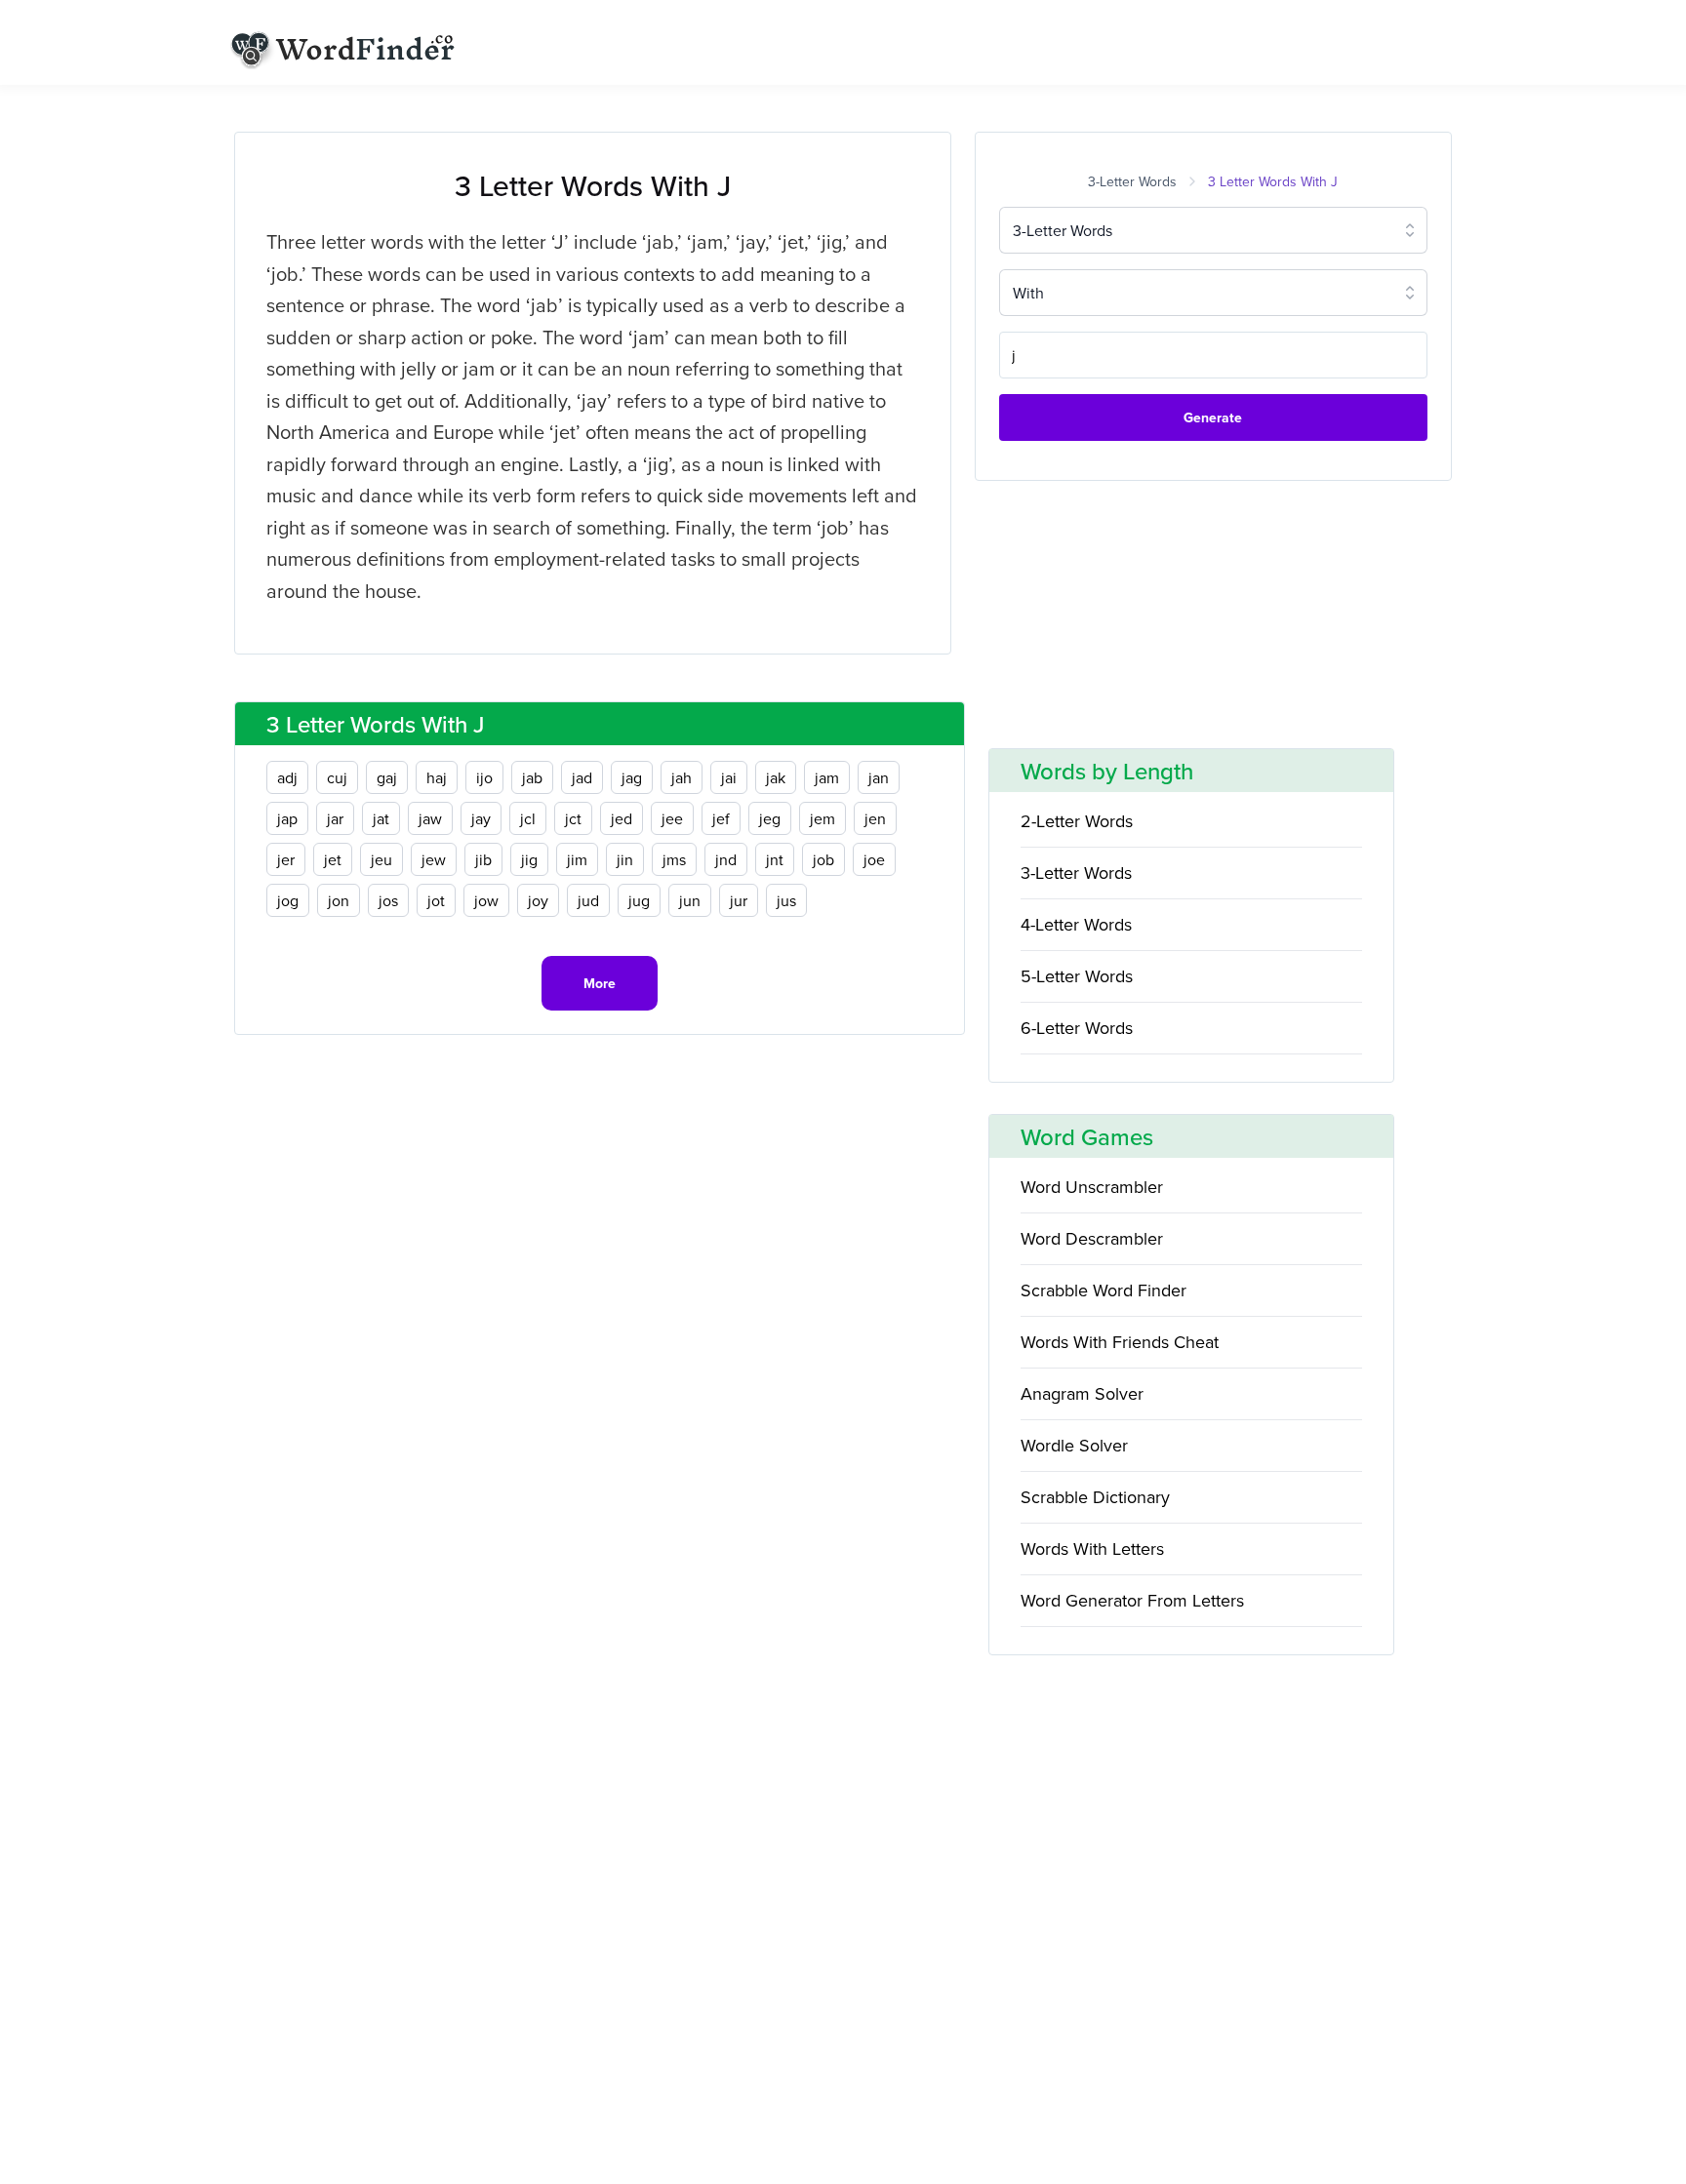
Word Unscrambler (1092, 1187)
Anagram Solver (1082, 1393)
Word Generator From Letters (1132, 1600)
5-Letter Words (1077, 976)
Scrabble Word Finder (1104, 1290)
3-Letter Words (1132, 181)
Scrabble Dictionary (1095, 1497)
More (600, 983)
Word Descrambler (1092, 1238)
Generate (1213, 417)
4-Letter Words (1076, 924)
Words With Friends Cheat (1120, 1342)
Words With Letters (1092, 1549)
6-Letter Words (1077, 1028)
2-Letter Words (1077, 821)
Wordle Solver (1074, 1445)
